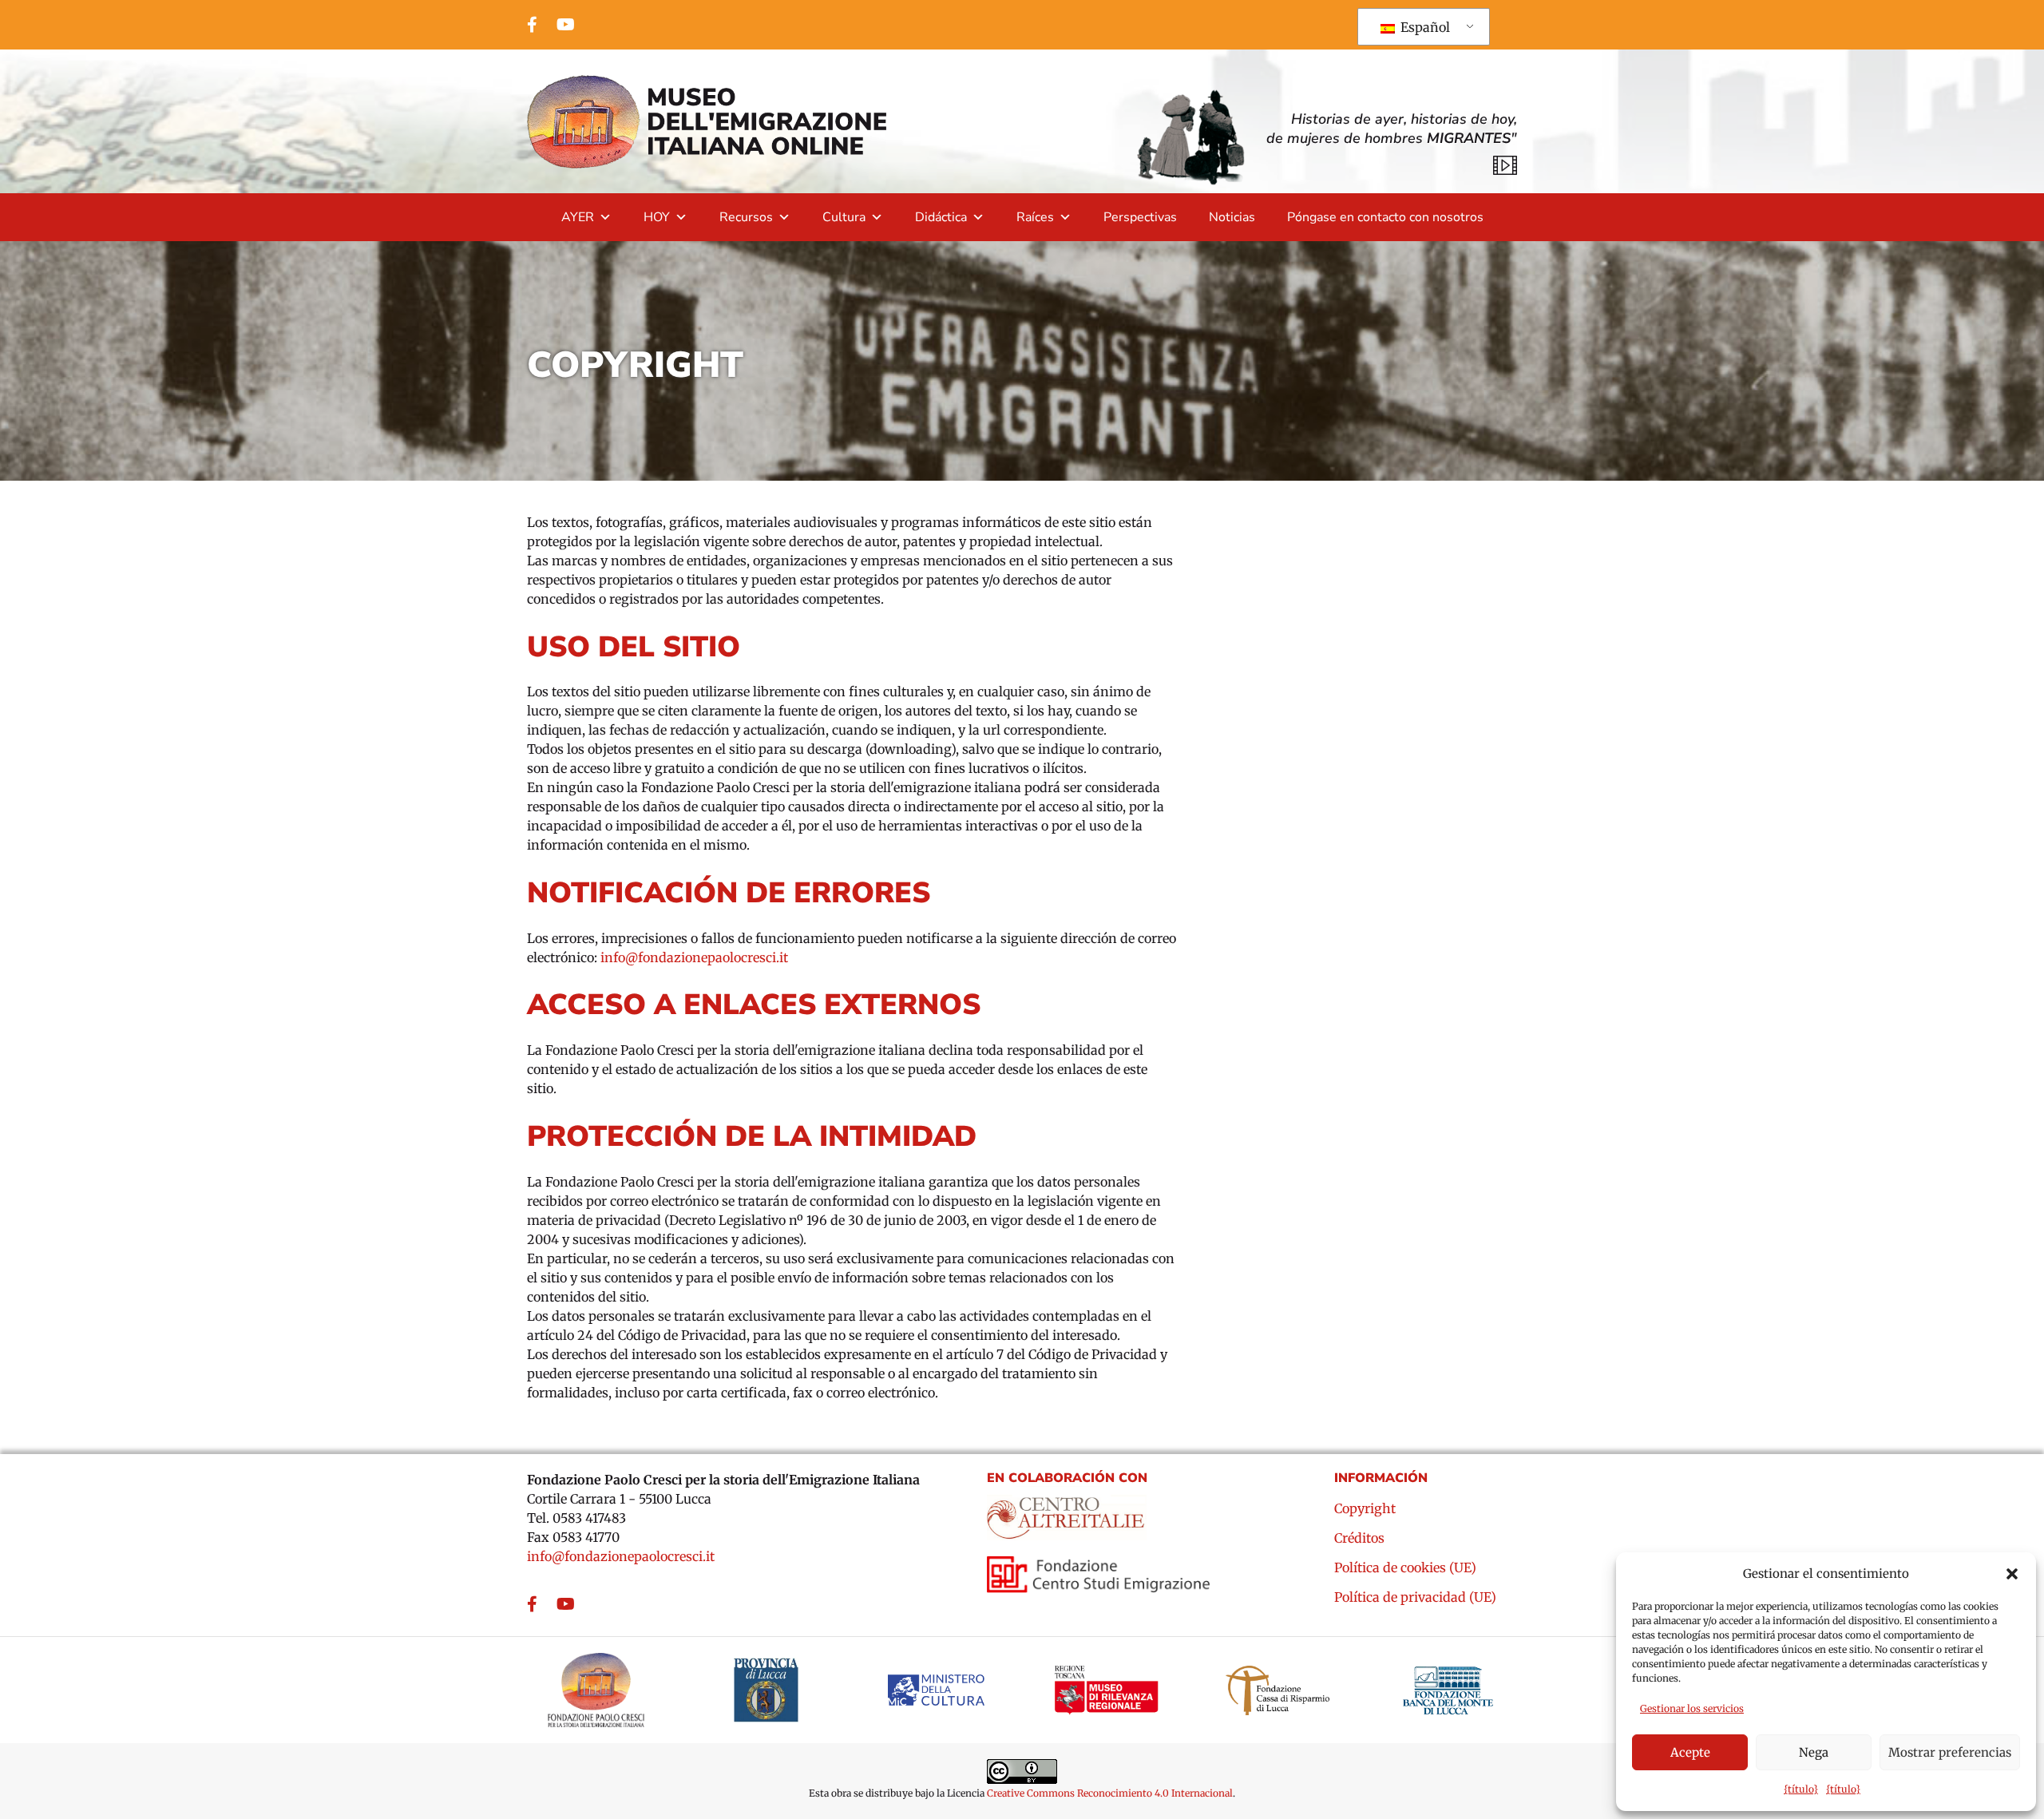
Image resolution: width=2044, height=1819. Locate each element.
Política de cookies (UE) (1405, 1568)
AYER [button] (578, 217)
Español (1424, 27)
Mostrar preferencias (1950, 1752)
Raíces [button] (1035, 217)
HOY (657, 217)
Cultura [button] (844, 217)
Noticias (1232, 217)
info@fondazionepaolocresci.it (694, 957)
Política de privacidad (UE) (1415, 1598)
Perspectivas (1140, 217)
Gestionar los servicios (1692, 1708)
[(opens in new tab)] (1067, 1512)
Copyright (1365, 1509)
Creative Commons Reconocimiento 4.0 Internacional (1110, 1793)
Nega (1814, 1752)
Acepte (1690, 1752)
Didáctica (941, 217)
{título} (1801, 1789)
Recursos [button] (746, 217)
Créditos (1359, 1539)
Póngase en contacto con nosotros (1385, 217)
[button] (2012, 1574)
